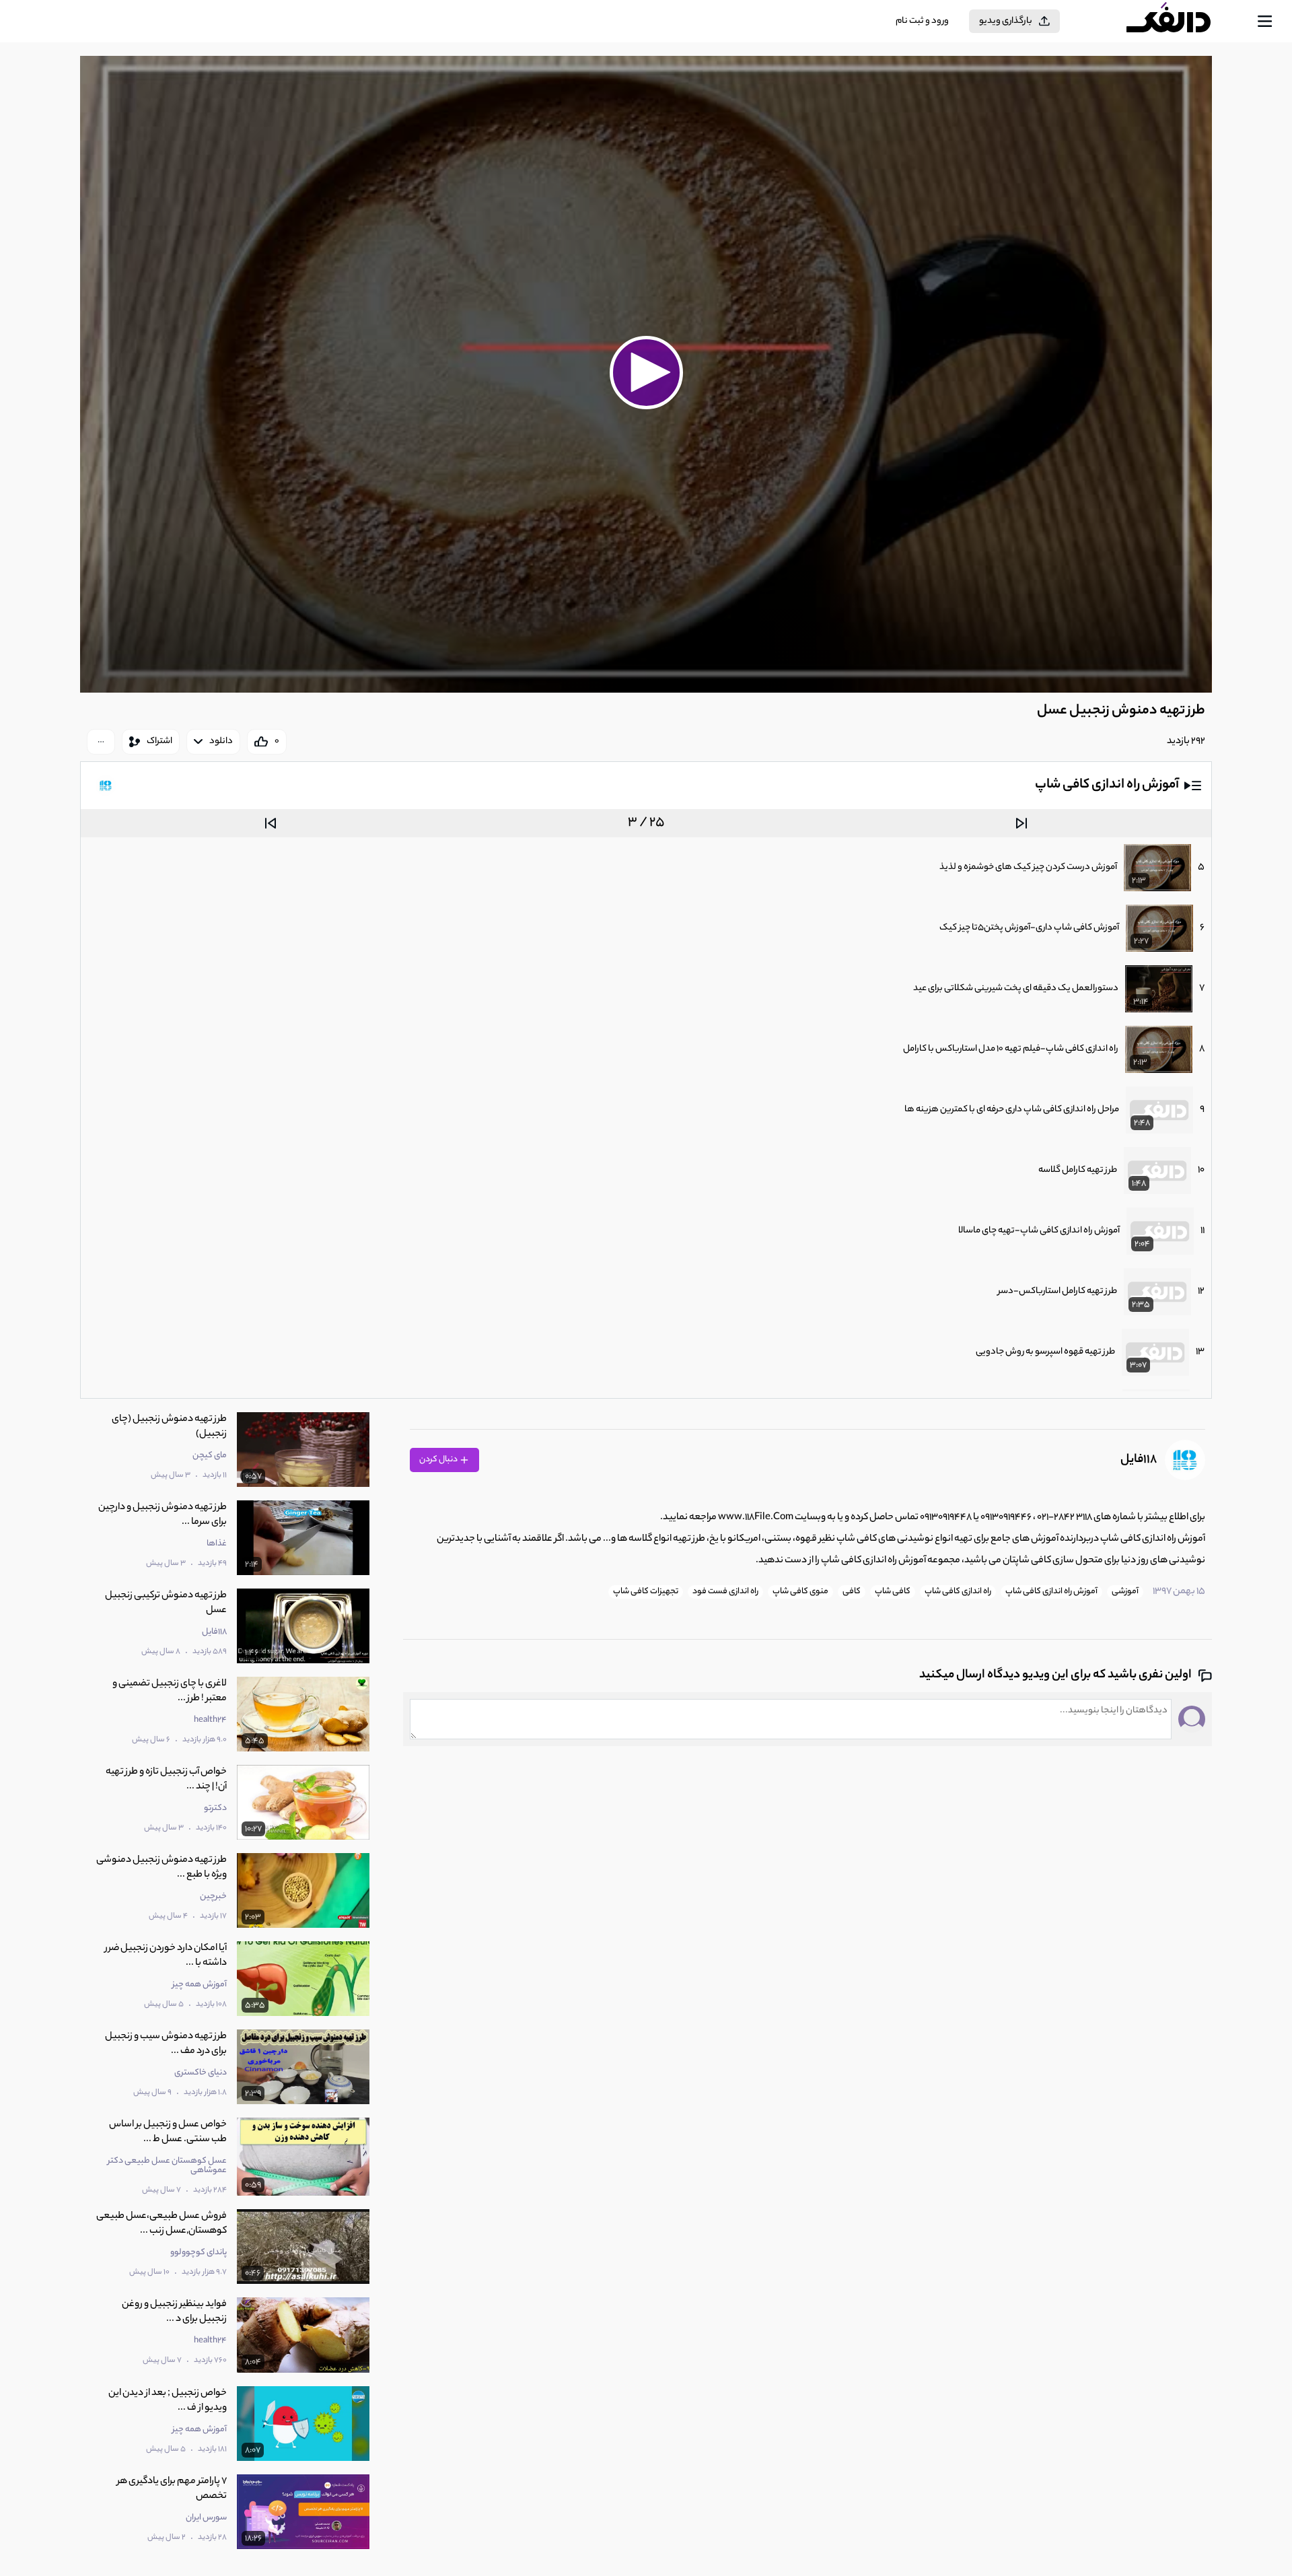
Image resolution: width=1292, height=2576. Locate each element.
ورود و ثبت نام (922, 21)
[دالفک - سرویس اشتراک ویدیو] (1180, 22)
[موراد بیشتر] (101, 742)
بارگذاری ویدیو (1006, 21)
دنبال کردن (439, 1460)
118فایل (1139, 1460)
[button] (646, 372)
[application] (646, 374)
